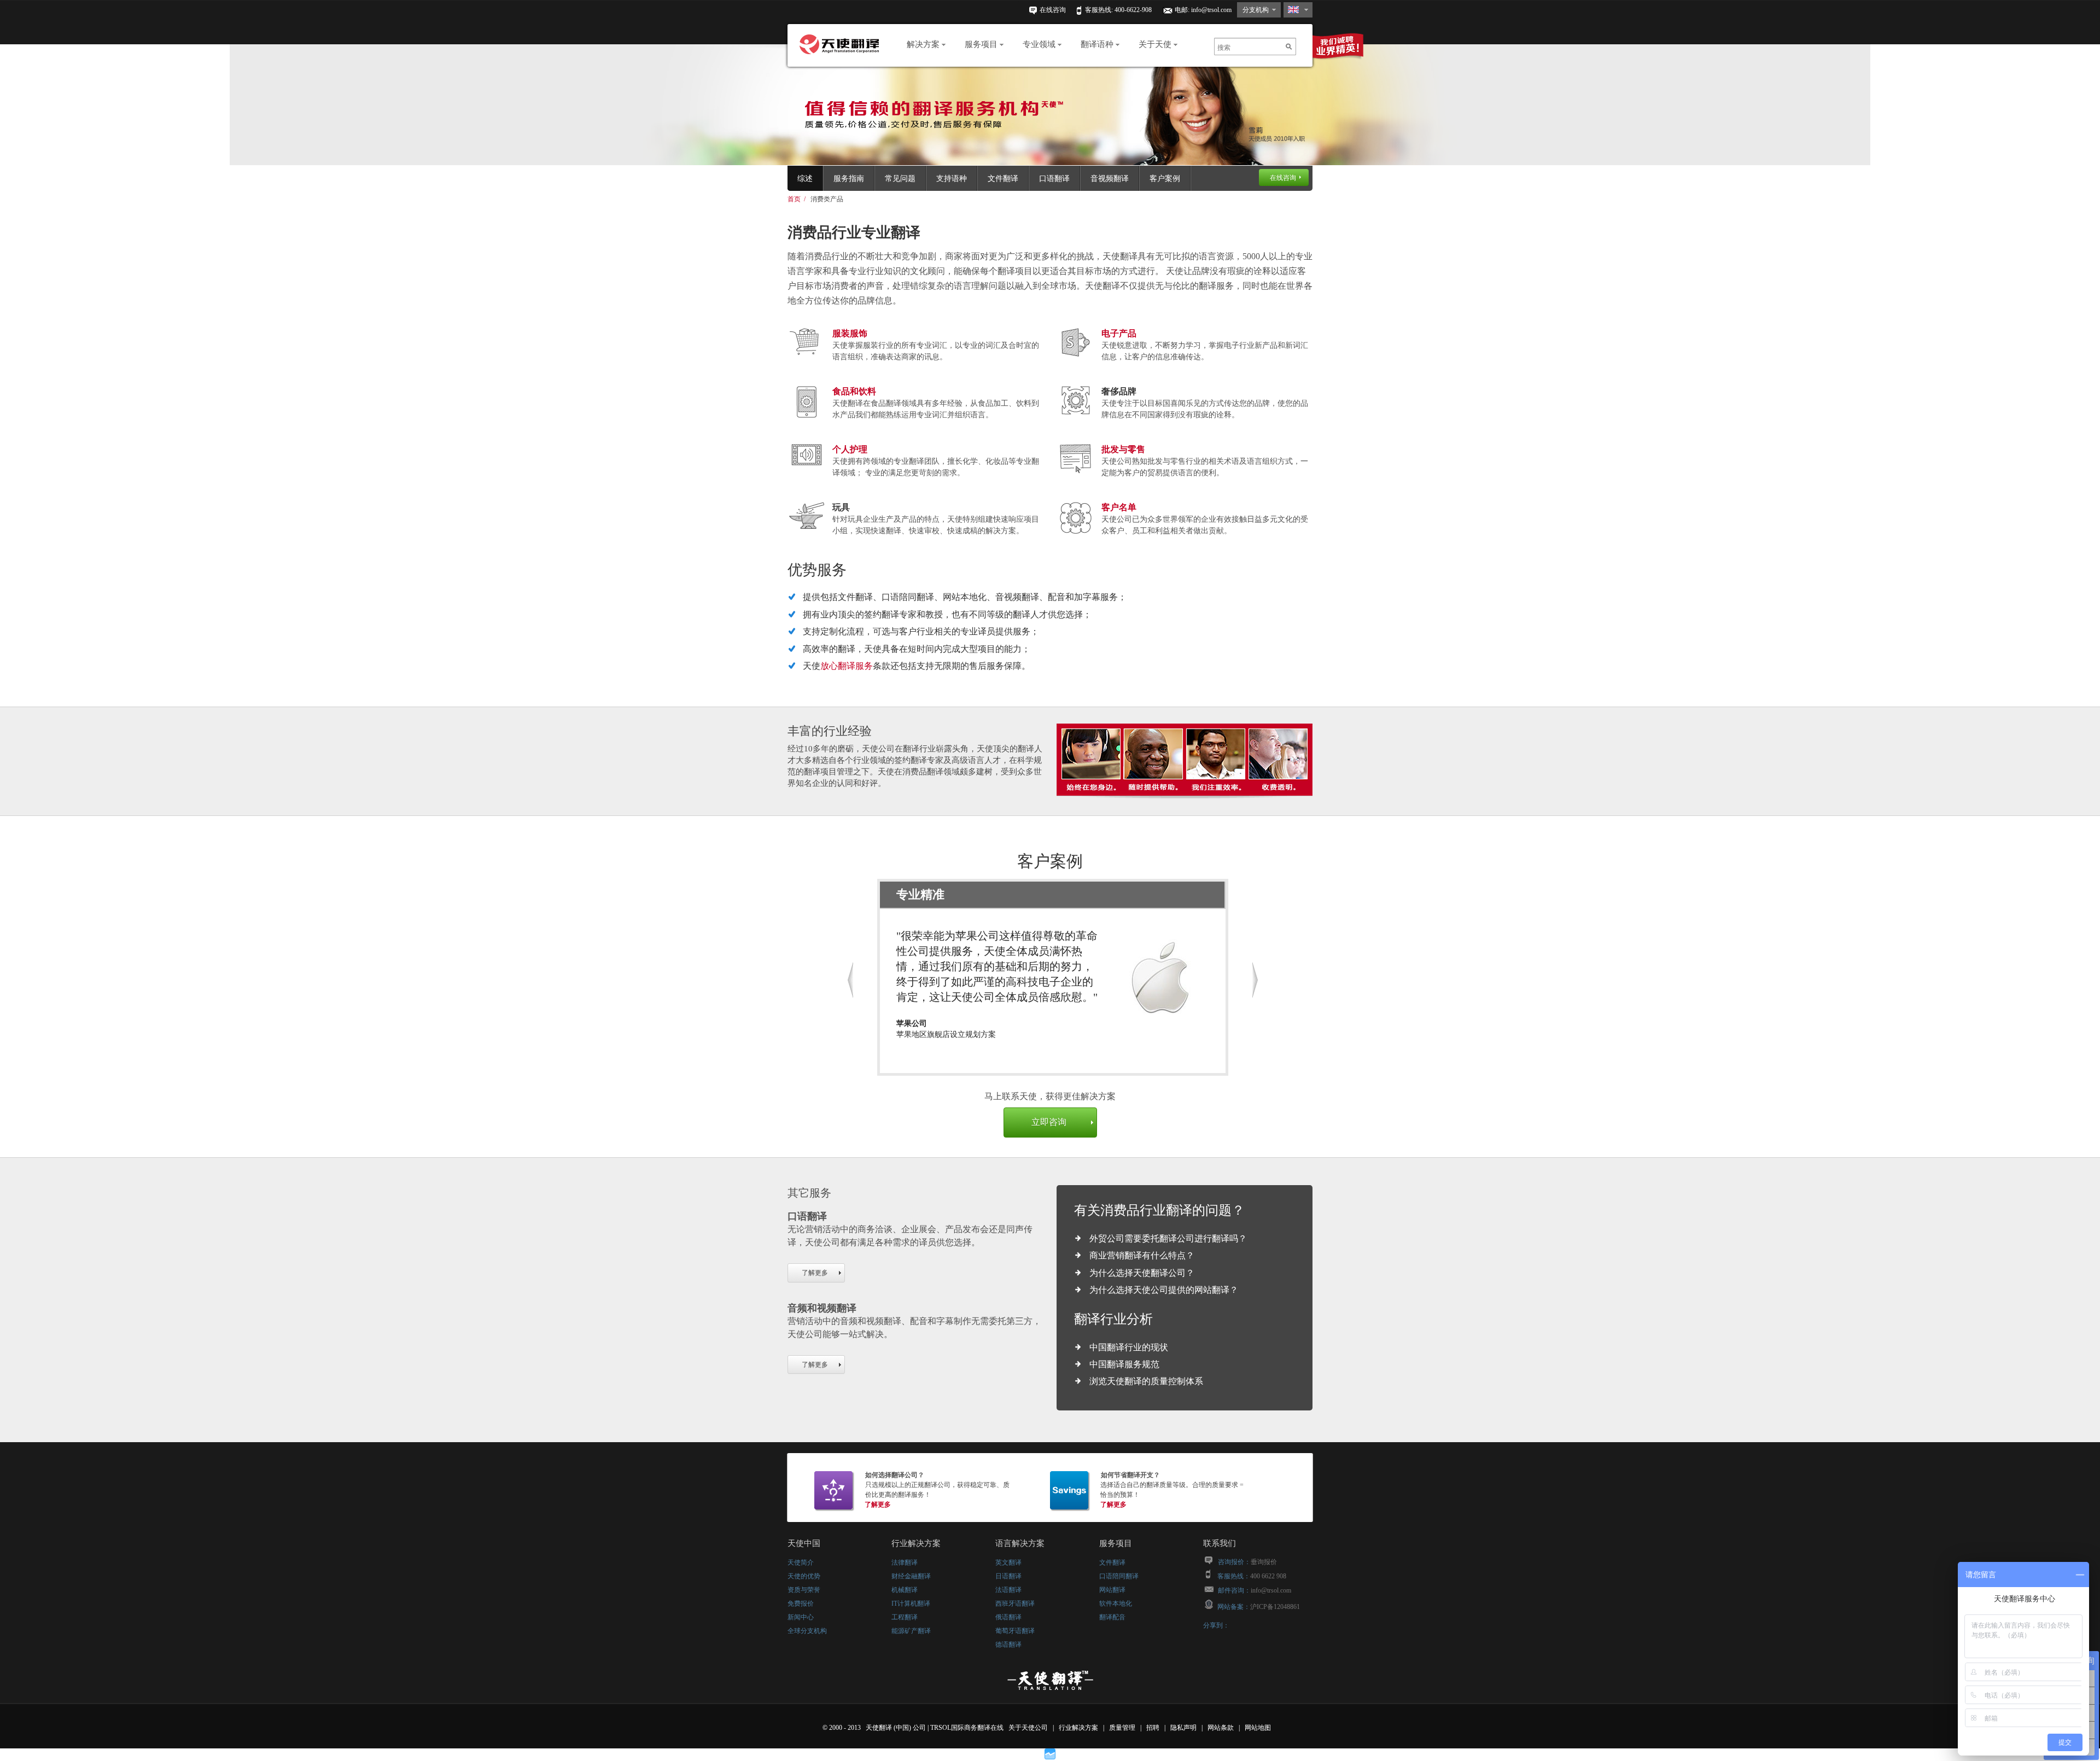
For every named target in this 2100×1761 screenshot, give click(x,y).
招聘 (1154, 1728)
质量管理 (1123, 1728)
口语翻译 (1054, 179)
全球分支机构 (807, 1631)
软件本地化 (1116, 1603)
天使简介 (801, 1562)
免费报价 (801, 1603)
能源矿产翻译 (911, 1631)
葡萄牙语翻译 (1015, 1631)
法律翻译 (905, 1562)
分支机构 (1256, 10)
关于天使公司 (1028, 1728)
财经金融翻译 (911, 1576)
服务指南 (849, 179)
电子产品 (1119, 333)
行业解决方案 (1079, 1728)
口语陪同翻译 (1119, 1576)
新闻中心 (801, 1617)
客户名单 (1119, 507)
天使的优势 (804, 1576)
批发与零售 (1123, 449)
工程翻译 (905, 1617)
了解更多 (815, 1273)
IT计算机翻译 (911, 1603)
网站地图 (1259, 1728)
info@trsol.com (1211, 10)
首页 (794, 199)
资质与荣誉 (804, 1590)
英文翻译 (1008, 1562)
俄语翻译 (1008, 1617)
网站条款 (1221, 1728)
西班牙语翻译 (1015, 1603)
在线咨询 (1053, 10)
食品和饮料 (854, 391)
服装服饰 (850, 333)
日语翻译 (1008, 1576)
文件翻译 (1003, 179)
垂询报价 (1264, 1562)
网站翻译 (1112, 1590)
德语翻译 (1008, 1645)
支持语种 (952, 179)
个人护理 (850, 449)
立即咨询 (1049, 1122)
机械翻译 (905, 1590)
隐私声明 (1184, 1728)
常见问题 (900, 179)
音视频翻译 (1110, 179)
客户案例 (1165, 179)
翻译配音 (1112, 1617)
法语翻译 (1008, 1590)
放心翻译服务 (847, 666)
